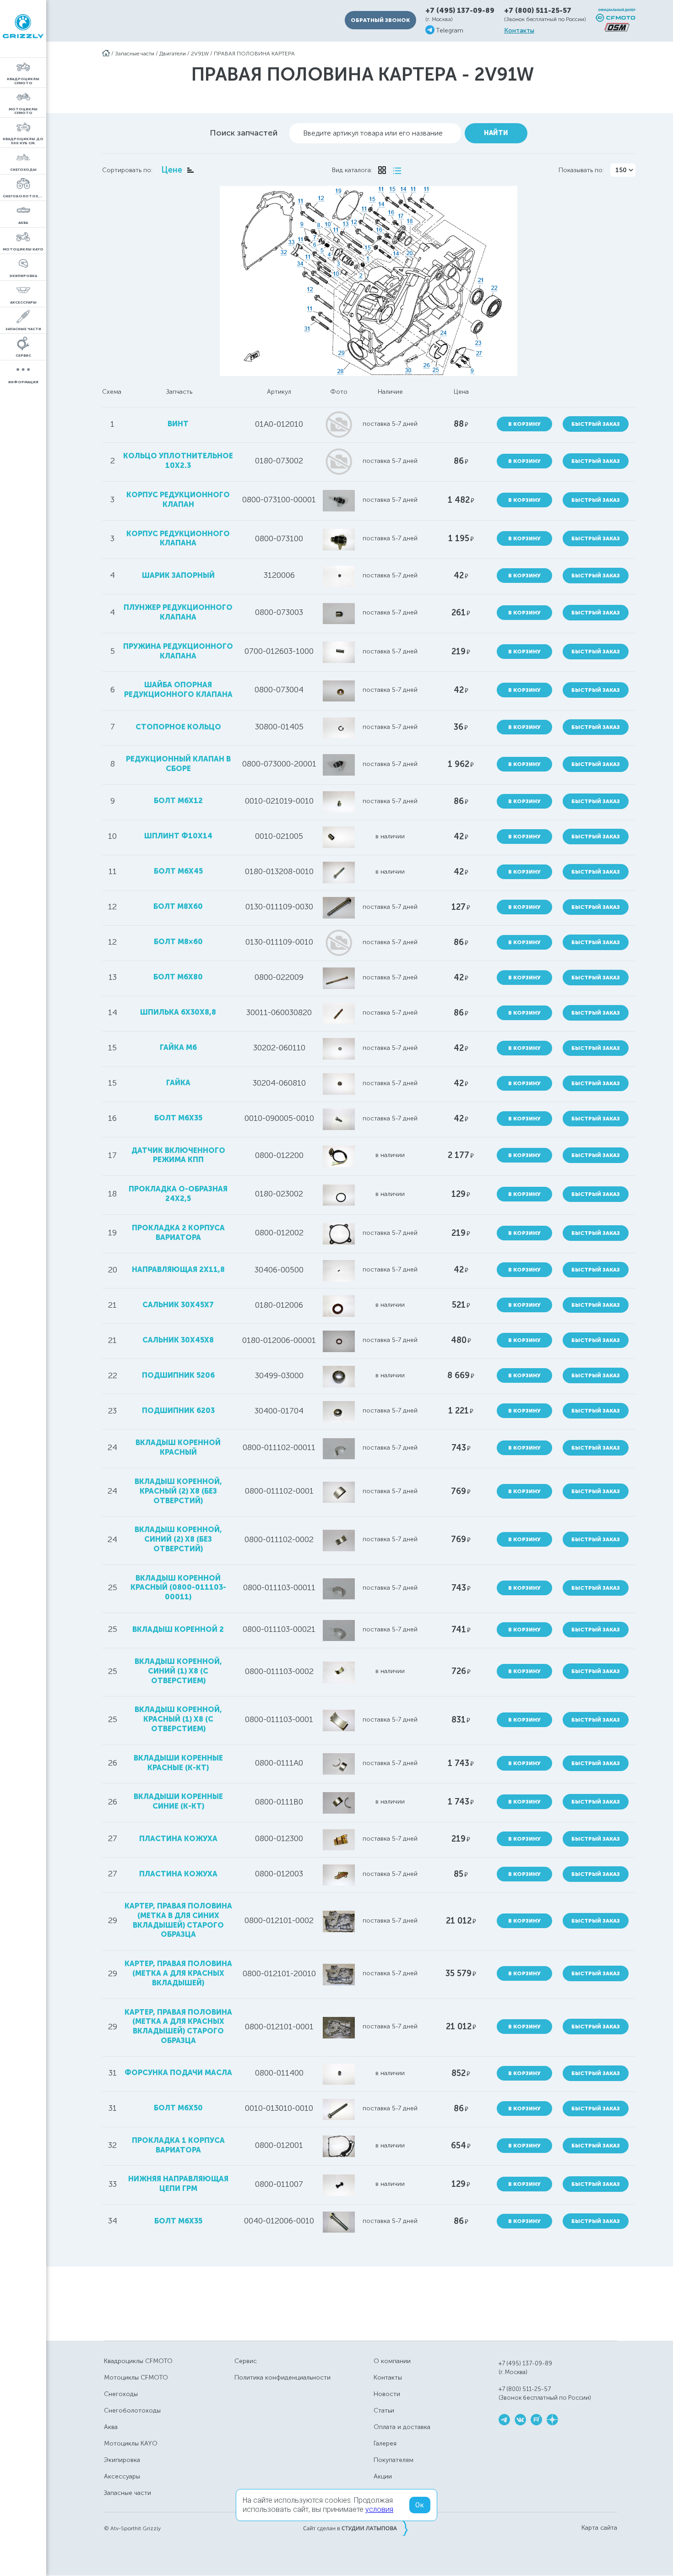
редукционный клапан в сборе (178, 764)
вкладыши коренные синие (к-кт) (178, 1801)
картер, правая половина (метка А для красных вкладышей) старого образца (178, 2026)
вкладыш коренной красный (178, 1447)
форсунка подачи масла (178, 2073)
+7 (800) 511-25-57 (538, 11)
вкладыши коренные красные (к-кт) (178, 1763)
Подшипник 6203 (178, 1410)
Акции (383, 2476)
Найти (496, 133)
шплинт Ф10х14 (178, 836)
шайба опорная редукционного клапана (178, 690)
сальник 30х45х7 (178, 1305)
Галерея (385, 2443)
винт (178, 424)
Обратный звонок (380, 20)
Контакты (519, 31)
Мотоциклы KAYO (131, 2443)
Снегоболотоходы (132, 2410)
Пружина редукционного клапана (178, 651)
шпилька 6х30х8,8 (178, 1012)
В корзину (524, 424)
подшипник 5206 (178, 1375)
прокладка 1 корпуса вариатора (178, 2145)
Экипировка (122, 2460)
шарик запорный (178, 575)
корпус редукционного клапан (178, 500)
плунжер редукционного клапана (178, 612)
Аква (111, 2427)
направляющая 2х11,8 (178, 1269)
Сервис (246, 2361)
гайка (178, 1083)
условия (379, 2509)
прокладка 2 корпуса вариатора (178, 1233)
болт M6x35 (178, 1118)
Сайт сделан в (355, 2528)
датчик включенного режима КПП (178, 1155)
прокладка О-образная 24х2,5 (178, 1194)
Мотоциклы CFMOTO (136, 2378)
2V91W (200, 54)
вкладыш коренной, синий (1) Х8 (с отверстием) (178, 1671)
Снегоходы (121, 2394)
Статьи (384, 2410)
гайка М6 (178, 1047)
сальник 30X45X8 (178, 1340)
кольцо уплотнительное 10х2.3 (178, 461)
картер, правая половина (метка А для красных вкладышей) (178, 1973)
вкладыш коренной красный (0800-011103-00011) (178, 1588)
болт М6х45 (178, 871)
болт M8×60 (178, 942)
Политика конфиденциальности (282, 2378)
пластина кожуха (178, 1839)
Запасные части (135, 54)
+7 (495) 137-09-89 (460, 11)
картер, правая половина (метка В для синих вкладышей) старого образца (178, 1920)
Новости (387, 2394)
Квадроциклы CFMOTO (138, 2361)
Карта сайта (599, 2528)
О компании (392, 2361)
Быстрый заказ (596, 424)
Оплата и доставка (402, 2427)
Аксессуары (122, 2476)
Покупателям (393, 2460)
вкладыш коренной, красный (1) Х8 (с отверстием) (178, 1719)
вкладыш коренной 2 (178, 1629)
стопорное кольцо (178, 727)
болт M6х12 (178, 801)
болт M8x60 (178, 906)
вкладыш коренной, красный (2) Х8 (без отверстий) (178, 1491)
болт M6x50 (178, 2108)
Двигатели (173, 54)
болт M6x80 (178, 977)
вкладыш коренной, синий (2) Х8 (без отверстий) (178, 1539)
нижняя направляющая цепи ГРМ (178, 2184)
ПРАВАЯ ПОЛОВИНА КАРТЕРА (254, 54)
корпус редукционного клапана (178, 538)
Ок (420, 2505)
